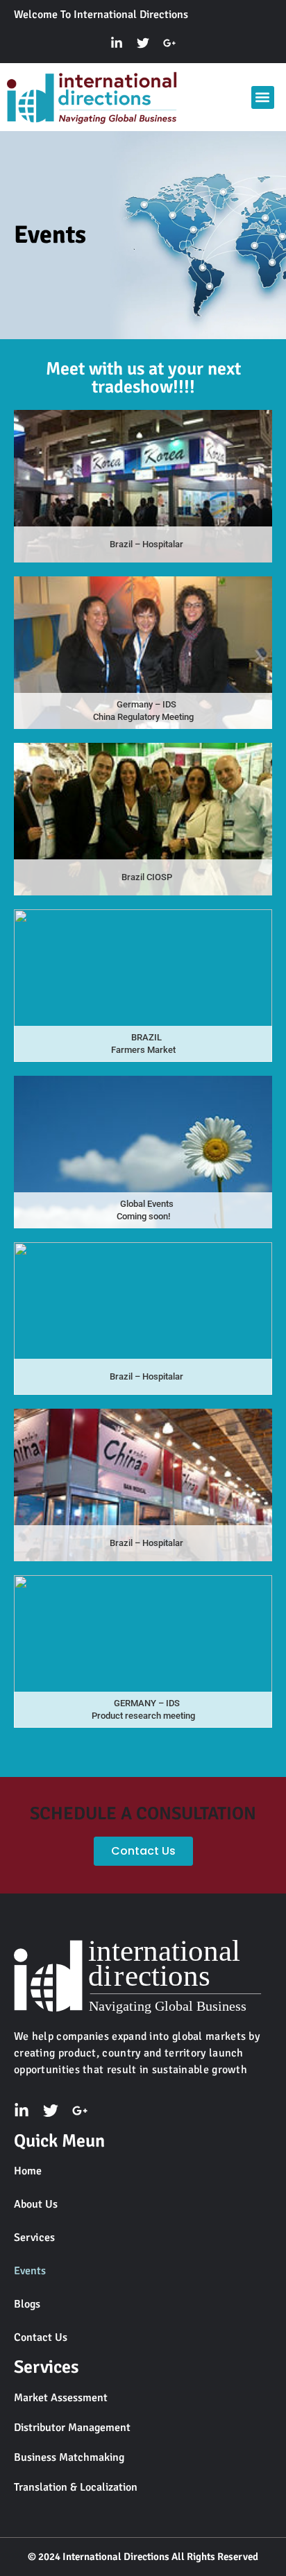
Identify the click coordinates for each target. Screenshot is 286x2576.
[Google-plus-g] (169, 43)
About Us (36, 2204)
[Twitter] (143, 43)
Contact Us (41, 2337)
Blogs (27, 2304)
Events (30, 2271)
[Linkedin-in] (117, 43)
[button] (263, 97)
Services (34, 2238)
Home (28, 2171)
